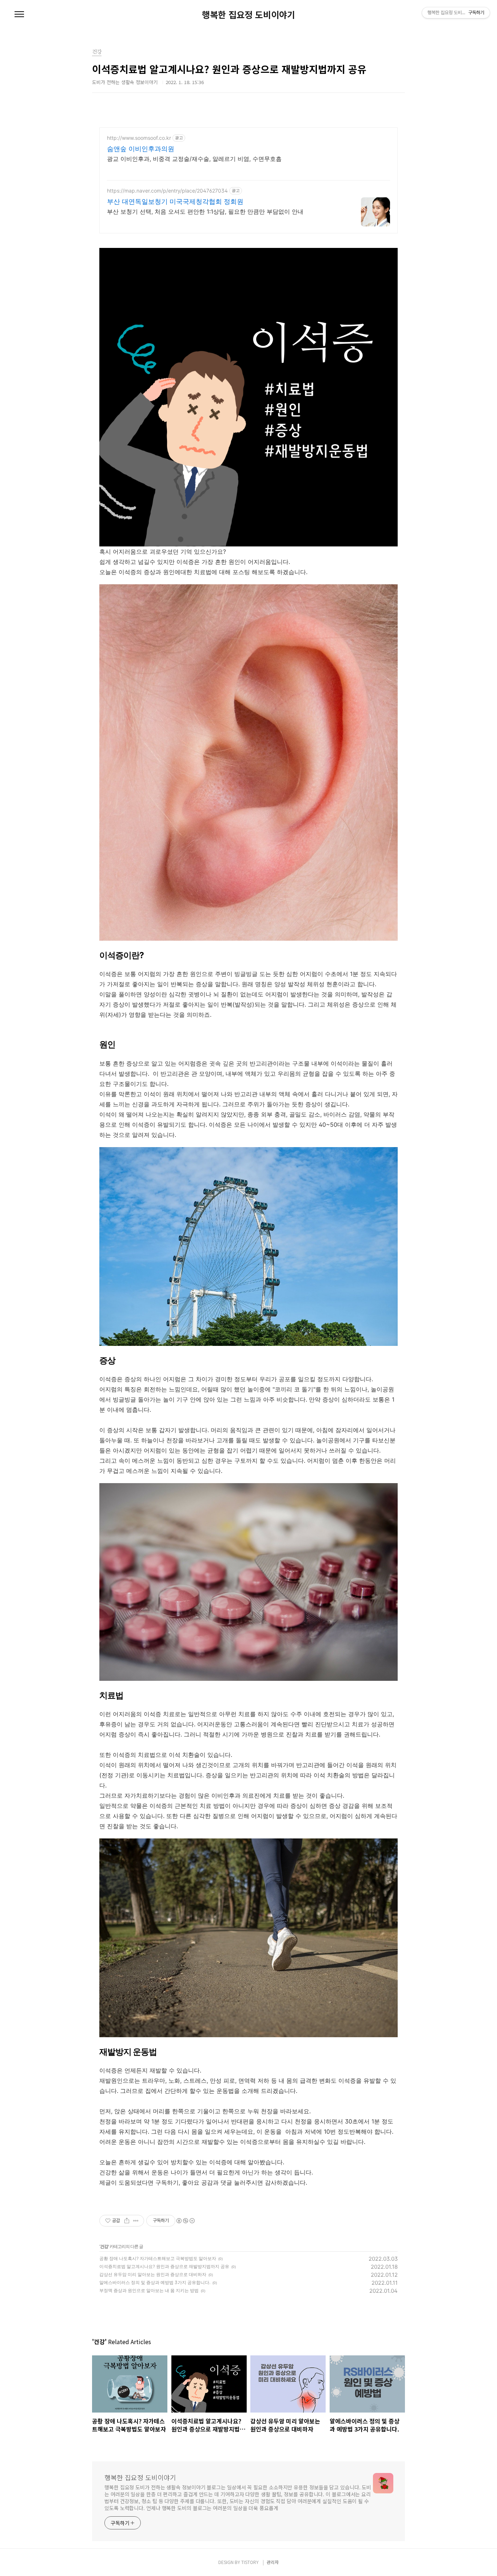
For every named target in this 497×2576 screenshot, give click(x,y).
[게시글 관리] (136, 2221)
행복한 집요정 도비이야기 (249, 15)
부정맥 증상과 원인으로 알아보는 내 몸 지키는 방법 (149, 2290)
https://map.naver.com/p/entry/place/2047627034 (167, 191)
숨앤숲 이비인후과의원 (141, 149)
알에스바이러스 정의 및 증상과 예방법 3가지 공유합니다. (155, 2282)
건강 (104, 2246)
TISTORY (250, 2562)
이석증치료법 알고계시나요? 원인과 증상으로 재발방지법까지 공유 (164, 2266)
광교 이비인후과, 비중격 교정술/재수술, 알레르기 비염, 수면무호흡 (194, 159)
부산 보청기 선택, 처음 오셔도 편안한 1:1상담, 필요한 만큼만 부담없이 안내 (205, 212)
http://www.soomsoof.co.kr (139, 138)
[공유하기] (127, 2221)
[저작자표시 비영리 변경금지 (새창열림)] (185, 2221)
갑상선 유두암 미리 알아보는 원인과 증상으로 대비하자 (153, 2274)
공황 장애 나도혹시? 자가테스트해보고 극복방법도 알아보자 (158, 2258)
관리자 (273, 2562)
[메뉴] (19, 15)
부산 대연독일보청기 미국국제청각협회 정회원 (175, 202)
